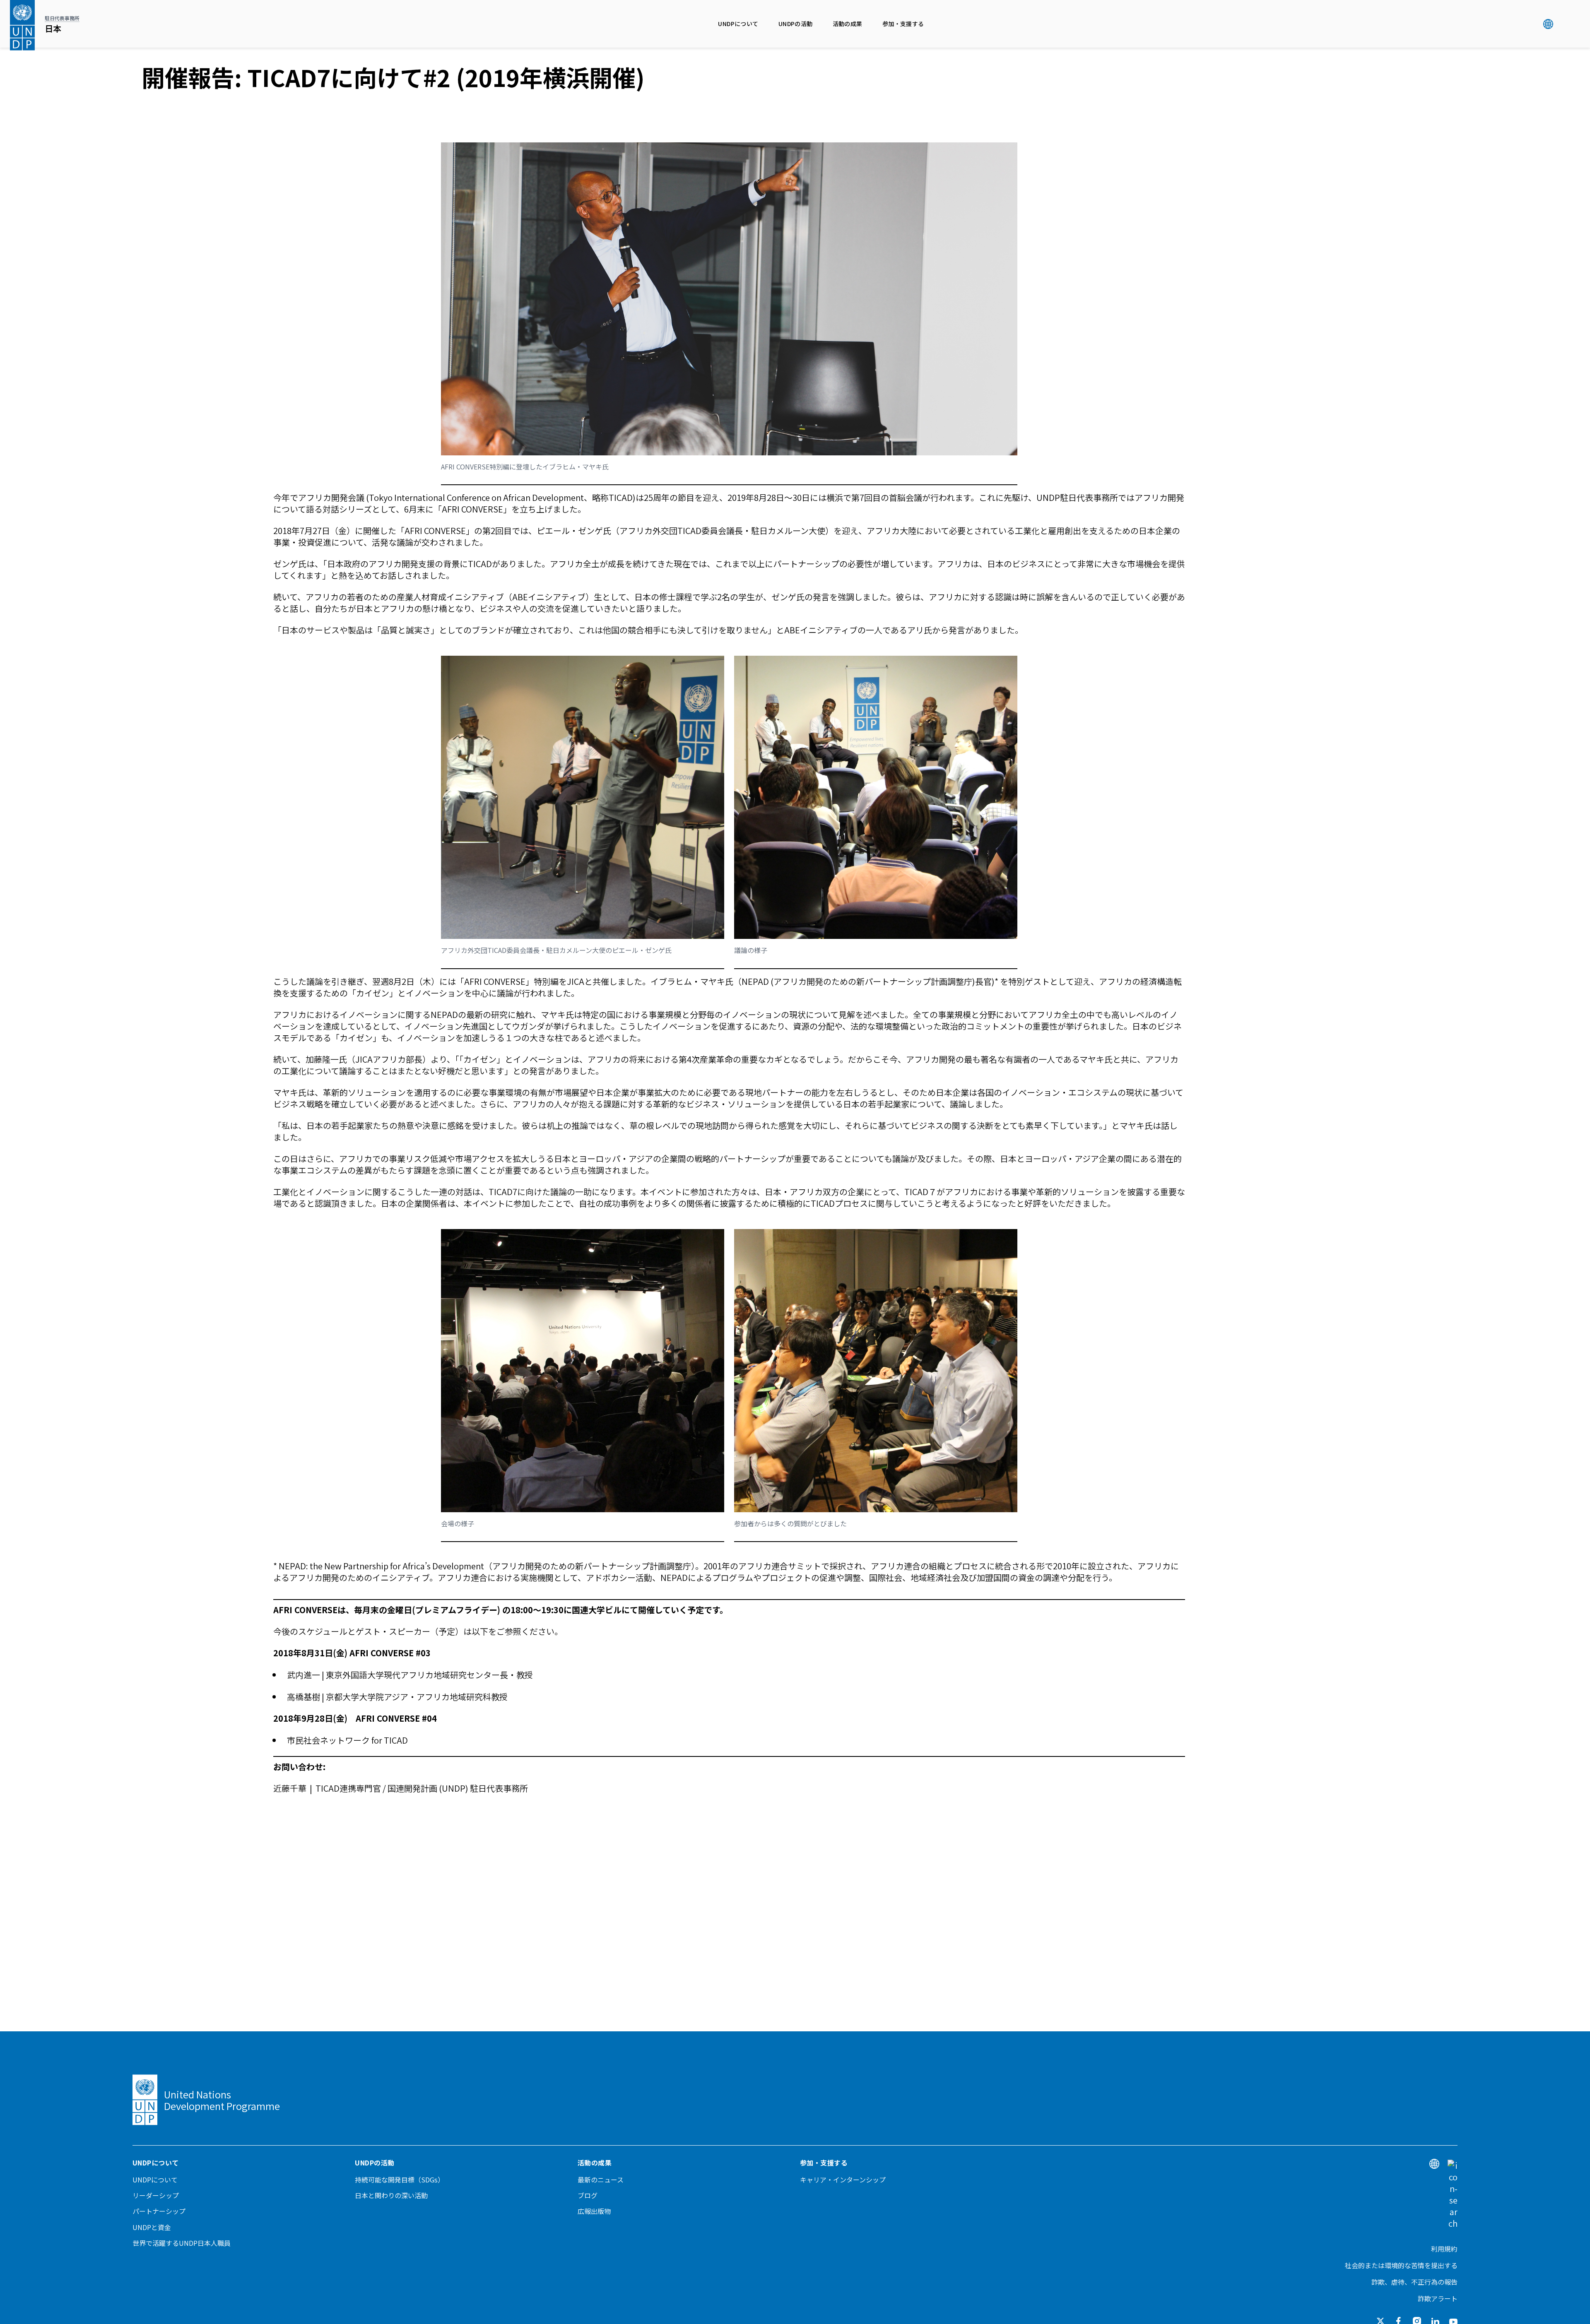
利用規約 (1444, 2249)
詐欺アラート (1438, 2298)
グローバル (1548, 24)
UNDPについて (738, 24)
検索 (1565, 24)
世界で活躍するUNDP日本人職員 (182, 2243)
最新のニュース (601, 2180)
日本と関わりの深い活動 (391, 2195)
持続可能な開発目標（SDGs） (400, 2180)
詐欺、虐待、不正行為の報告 (1414, 2282)
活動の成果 (848, 24)
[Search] (1453, 2194)
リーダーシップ (156, 2195)
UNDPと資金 (152, 2227)
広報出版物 (594, 2211)
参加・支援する (903, 24)
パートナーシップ (159, 2211)
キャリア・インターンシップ (843, 2180)
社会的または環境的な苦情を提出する (1401, 2265)
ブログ (588, 2195)
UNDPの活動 (796, 24)
